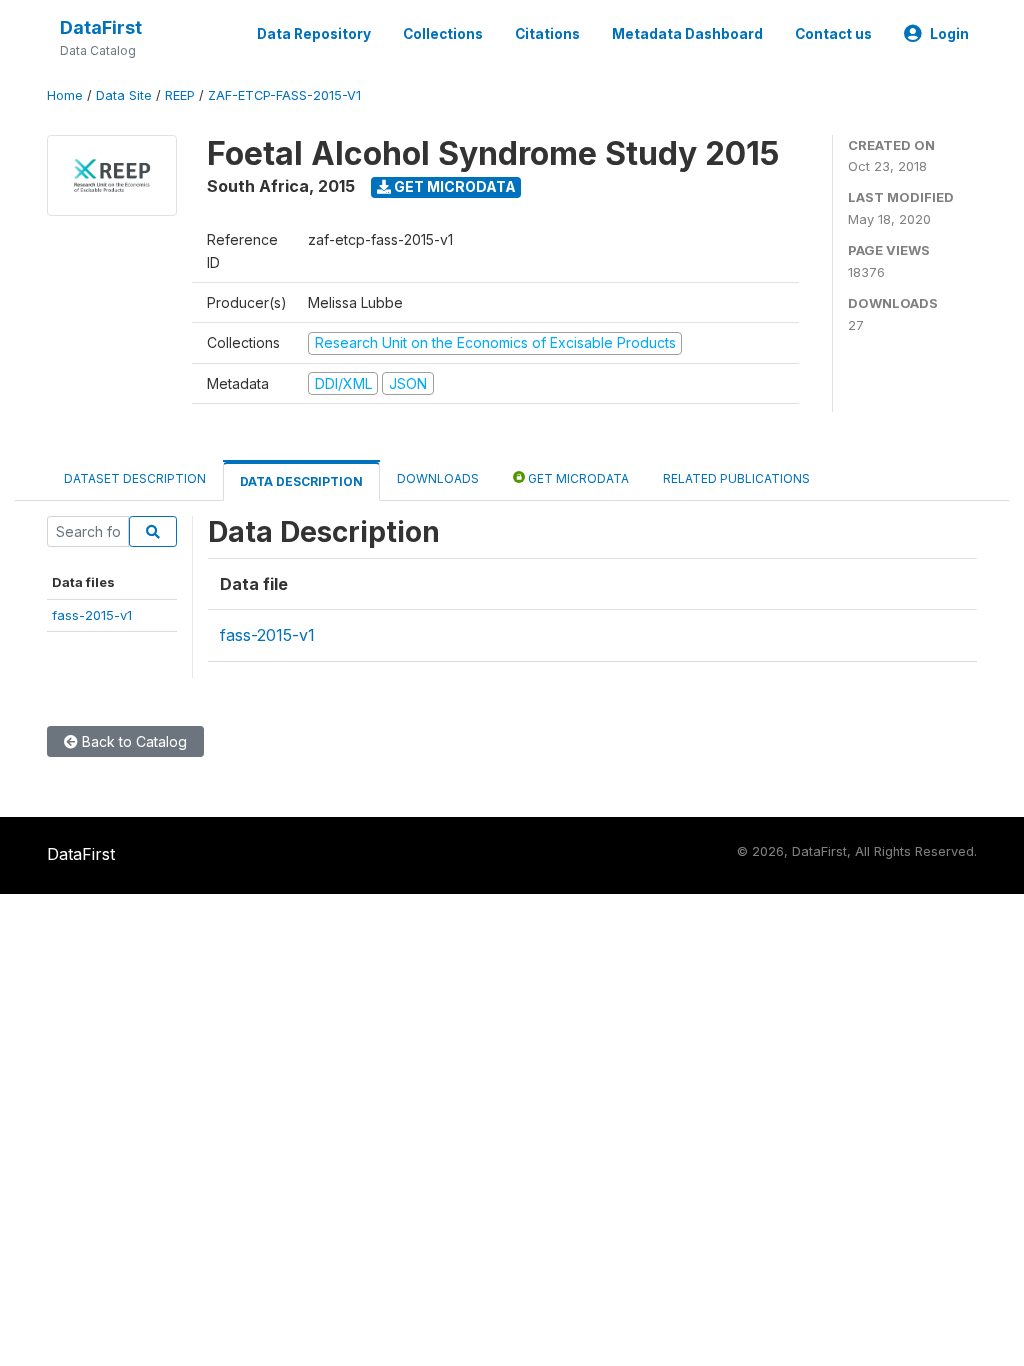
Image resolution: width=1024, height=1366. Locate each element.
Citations (547, 34)
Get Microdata (453, 186)
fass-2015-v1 (92, 615)
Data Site (124, 95)
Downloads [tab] (438, 478)
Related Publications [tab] (736, 478)
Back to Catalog (132, 741)
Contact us (833, 34)
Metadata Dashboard (687, 34)
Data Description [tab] (301, 481)
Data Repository (314, 34)
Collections (443, 34)
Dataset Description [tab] (135, 478)
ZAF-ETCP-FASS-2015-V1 (284, 95)
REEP (180, 95)
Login (949, 34)
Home (65, 95)
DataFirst (101, 27)
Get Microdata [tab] (577, 478)
